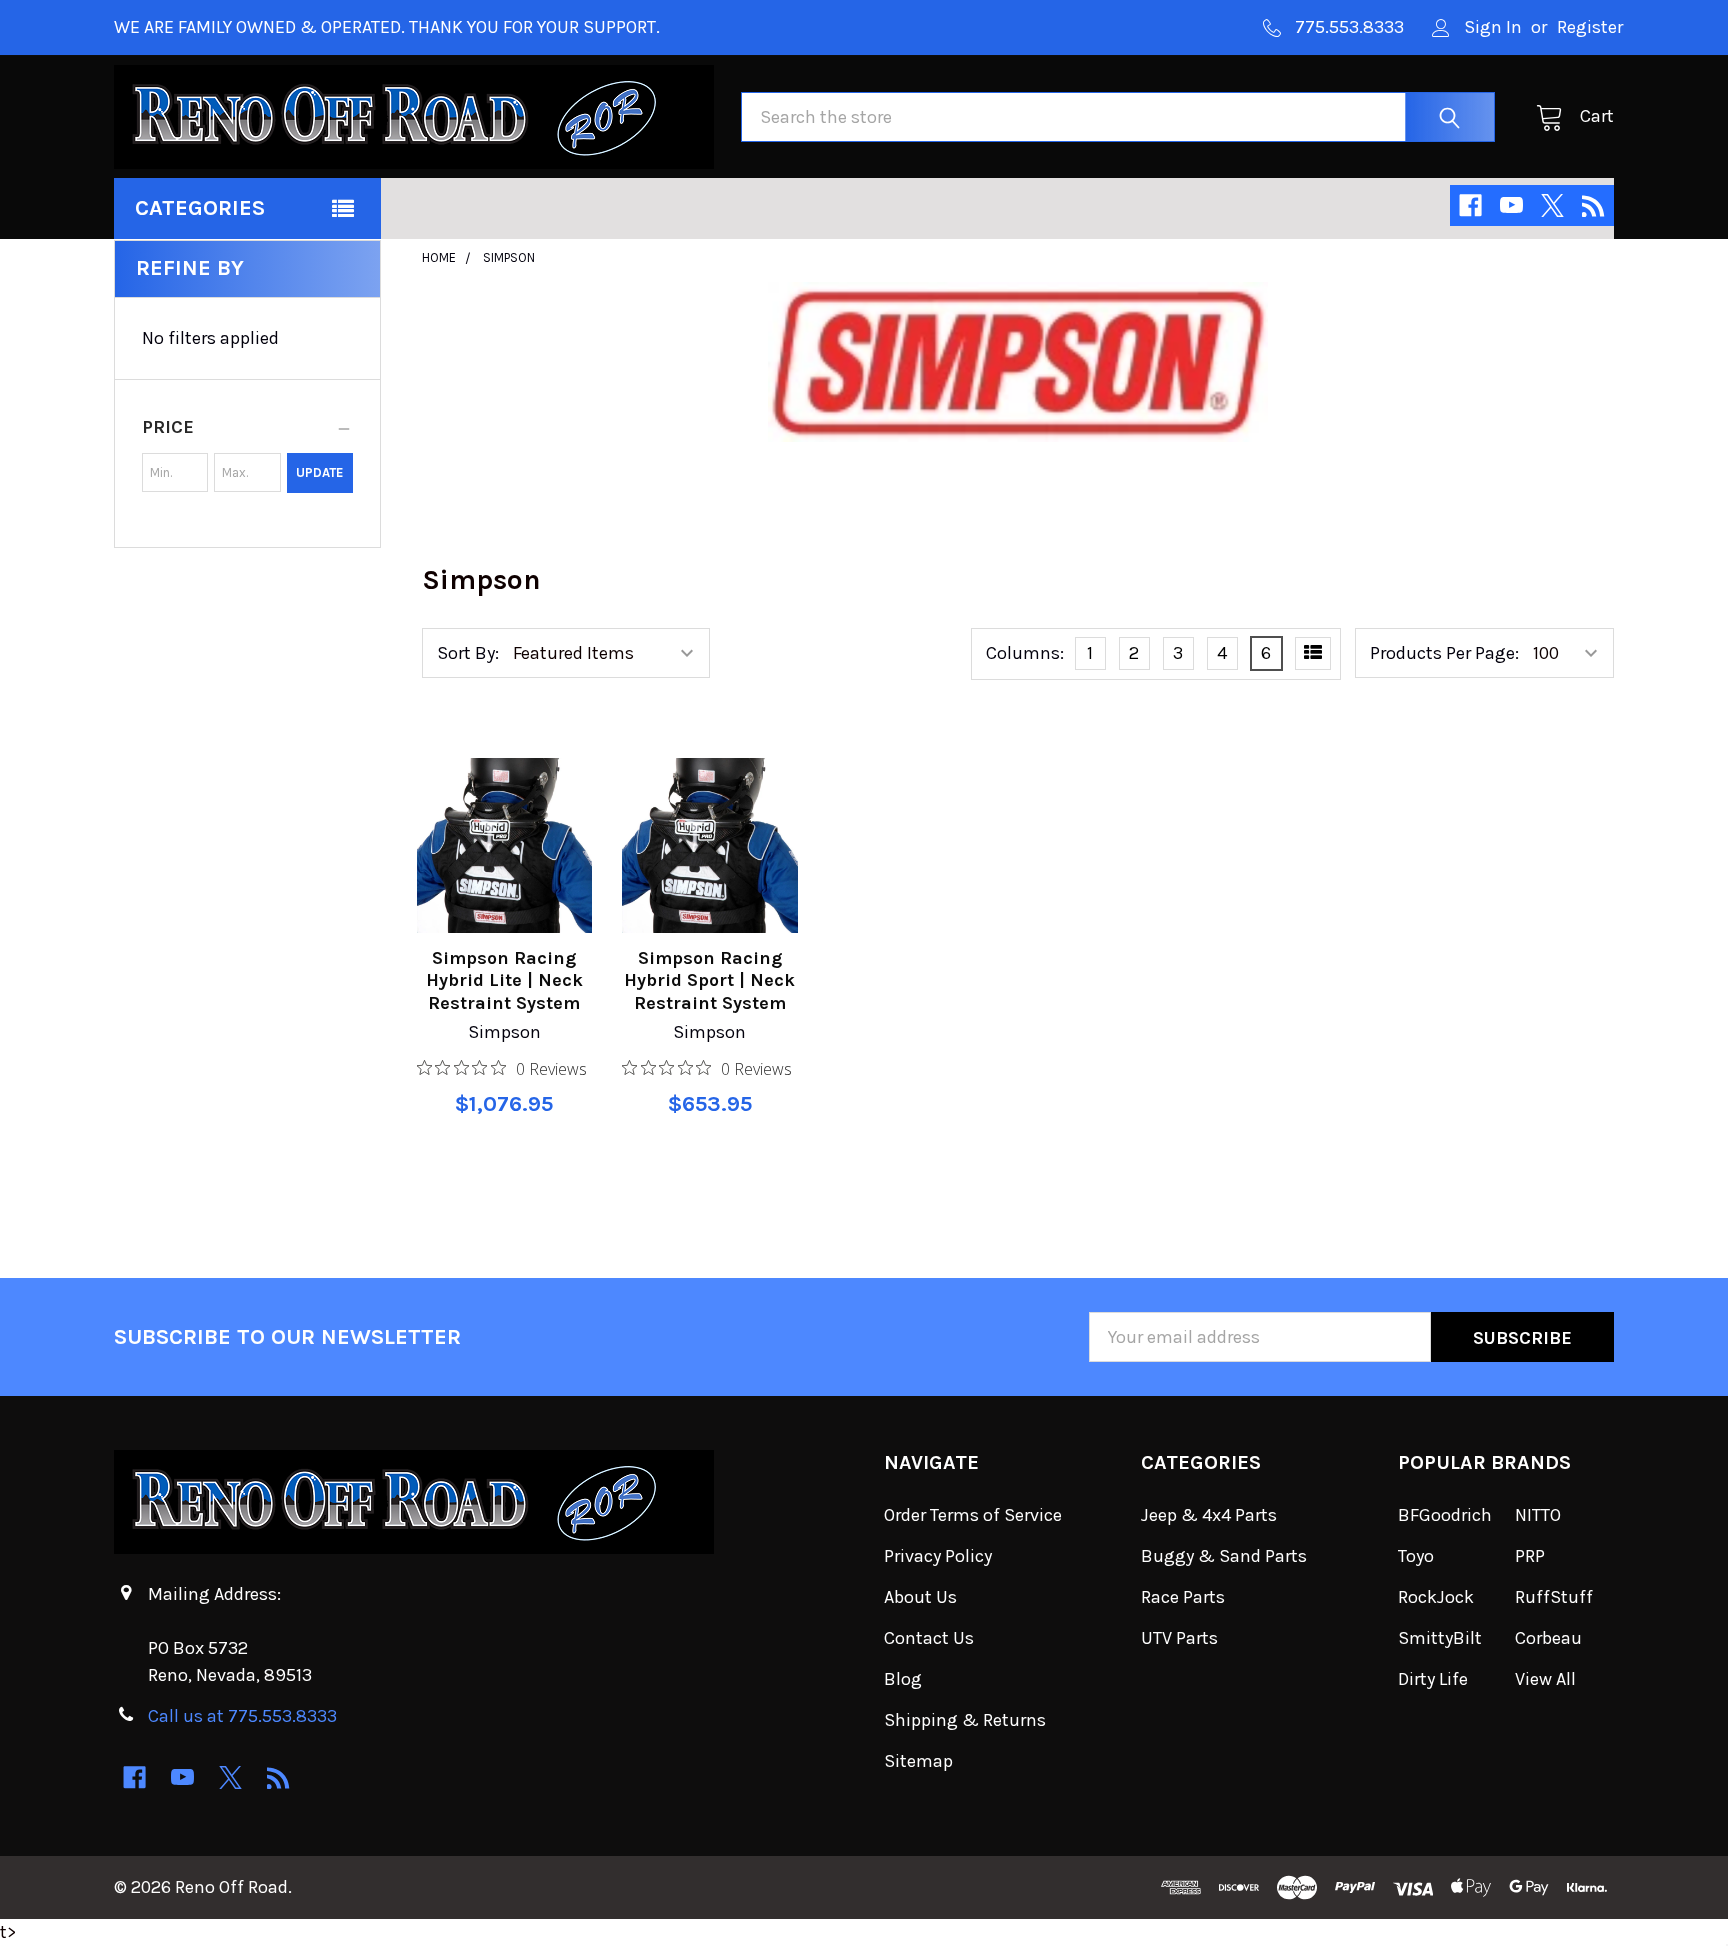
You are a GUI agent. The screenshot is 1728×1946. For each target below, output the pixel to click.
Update (319, 472)
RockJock (1436, 1597)
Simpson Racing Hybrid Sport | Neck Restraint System (709, 980)
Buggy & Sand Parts (1224, 1556)
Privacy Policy (938, 1556)
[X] (1552, 205)
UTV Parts (1179, 1638)
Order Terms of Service (973, 1515)
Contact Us (929, 1638)
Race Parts (1183, 1597)
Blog (903, 1679)
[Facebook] (1470, 205)
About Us (920, 1597)
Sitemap (918, 1761)
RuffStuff (1554, 1597)
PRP (1530, 1556)
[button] (247, 427)
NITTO (1538, 1515)
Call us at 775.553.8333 (242, 1716)
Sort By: (468, 653)
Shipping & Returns (965, 1720)
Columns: (1025, 653)
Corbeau (1548, 1638)
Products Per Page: (1444, 653)
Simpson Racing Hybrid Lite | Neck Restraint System (504, 980)
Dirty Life (1433, 1679)
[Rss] (1593, 205)
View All (1545, 1679)
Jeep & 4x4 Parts (1209, 1515)
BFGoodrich (1445, 1515)
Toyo (1416, 1556)
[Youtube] (1511, 205)
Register (1590, 27)
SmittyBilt (1440, 1638)
